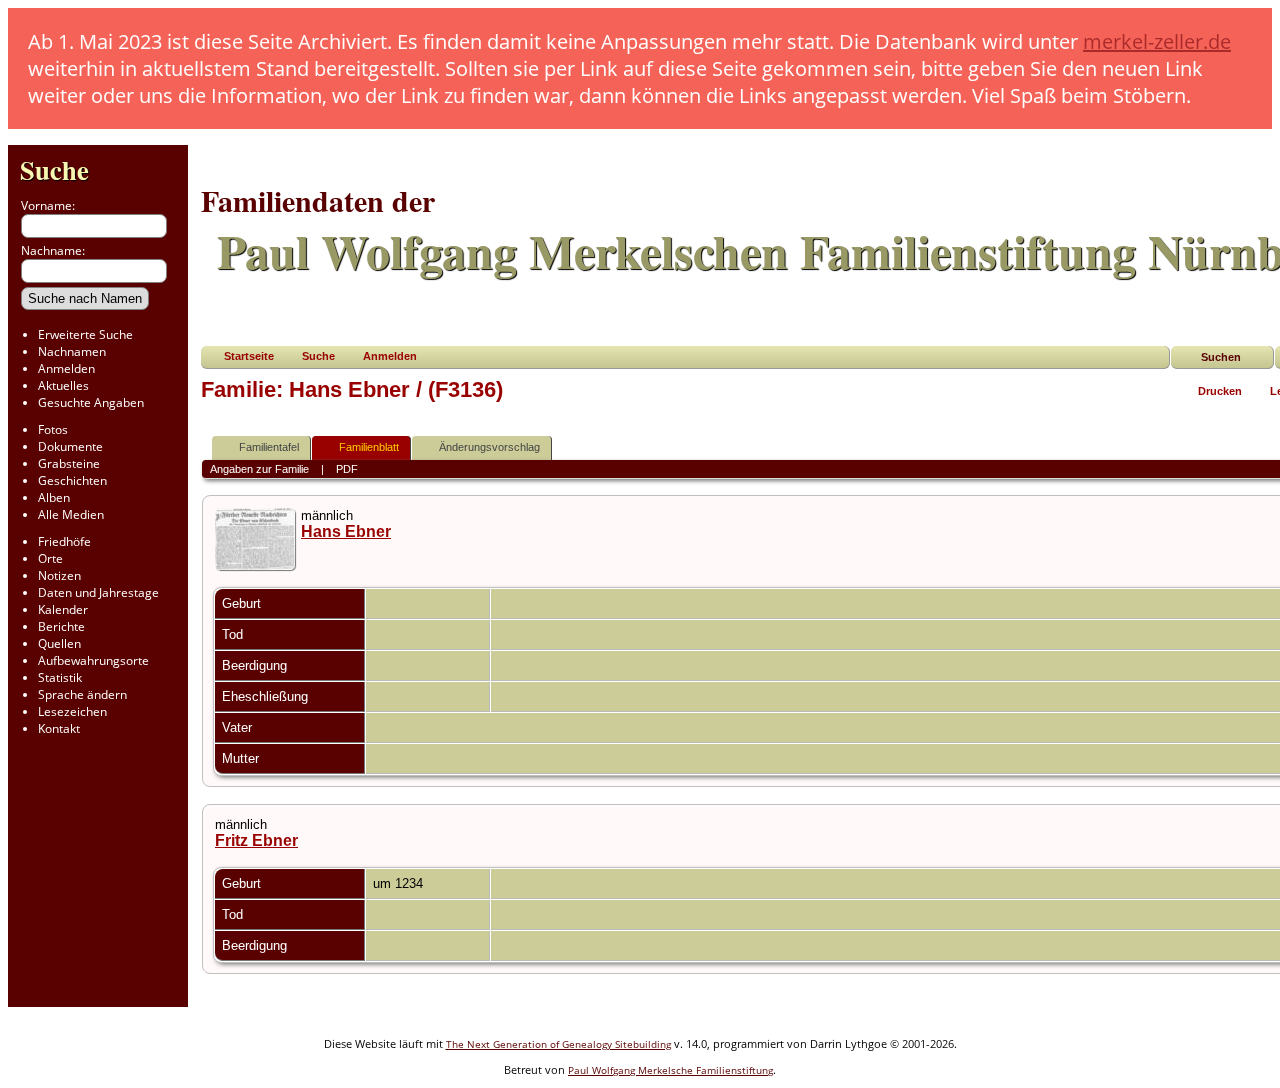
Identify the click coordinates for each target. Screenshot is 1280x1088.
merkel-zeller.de (1157, 41)
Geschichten (72, 480)
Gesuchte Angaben (91, 402)
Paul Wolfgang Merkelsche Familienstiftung (670, 1070)
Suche (54, 169)
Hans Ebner (346, 531)
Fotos (53, 429)
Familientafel (269, 447)
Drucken (1220, 391)
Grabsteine (69, 463)
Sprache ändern (82, 694)
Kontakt (59, 728)
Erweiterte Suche (85, 334)
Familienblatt (369, 447)
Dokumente (70, 446)
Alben (54, 497)
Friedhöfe (64, 541)
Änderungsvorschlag (489, 447)
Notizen (59, 575)
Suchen (1221, 357)
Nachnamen (72, 351)
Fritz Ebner (256, 840)
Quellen (59, 643)
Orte (50, 558)
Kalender (63, 609)
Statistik (60, 677)
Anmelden (66, 368)
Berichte (61, 626)
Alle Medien (71, 514)
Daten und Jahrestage (98, 592)
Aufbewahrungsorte (93, 660)
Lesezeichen (72, 711)
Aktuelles (63, 385)
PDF (347, 469)
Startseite (249, 356)
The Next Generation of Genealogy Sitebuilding (558, 1044)
